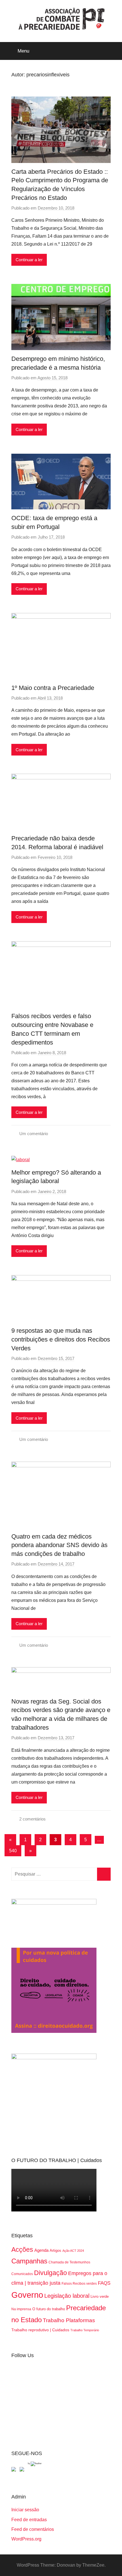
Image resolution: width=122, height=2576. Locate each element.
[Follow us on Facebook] (15, 2470)
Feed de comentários (33, 2529)
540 (13, 1851)
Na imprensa (21, 2309)
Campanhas (29, 2261)
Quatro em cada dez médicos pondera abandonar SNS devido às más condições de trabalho (59, 1545)
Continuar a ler (29, 260)
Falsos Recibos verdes (79, 2284)
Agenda (41, 2250)
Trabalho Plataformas (69, 2320)
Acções (22, 2249)
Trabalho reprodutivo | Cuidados (40, 2330)
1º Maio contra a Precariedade (53, 688)
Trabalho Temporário (85, 2330)
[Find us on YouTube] (23, 2470)
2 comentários (32, 1819)
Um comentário (34, 1134)
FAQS (104, 2283)
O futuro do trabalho (49, 2309)
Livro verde (100, 2296)
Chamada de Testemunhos (69, 2262)
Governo (27, 2295)
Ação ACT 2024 (73, 2251)
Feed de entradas (29, 2520)
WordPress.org (26, 2539)
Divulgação (51, 2273)
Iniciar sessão (25, 2510)
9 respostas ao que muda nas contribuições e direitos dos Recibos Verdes (61, 1339)
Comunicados (22, 2274)
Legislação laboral (67, 2296)
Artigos (55, 2250)
